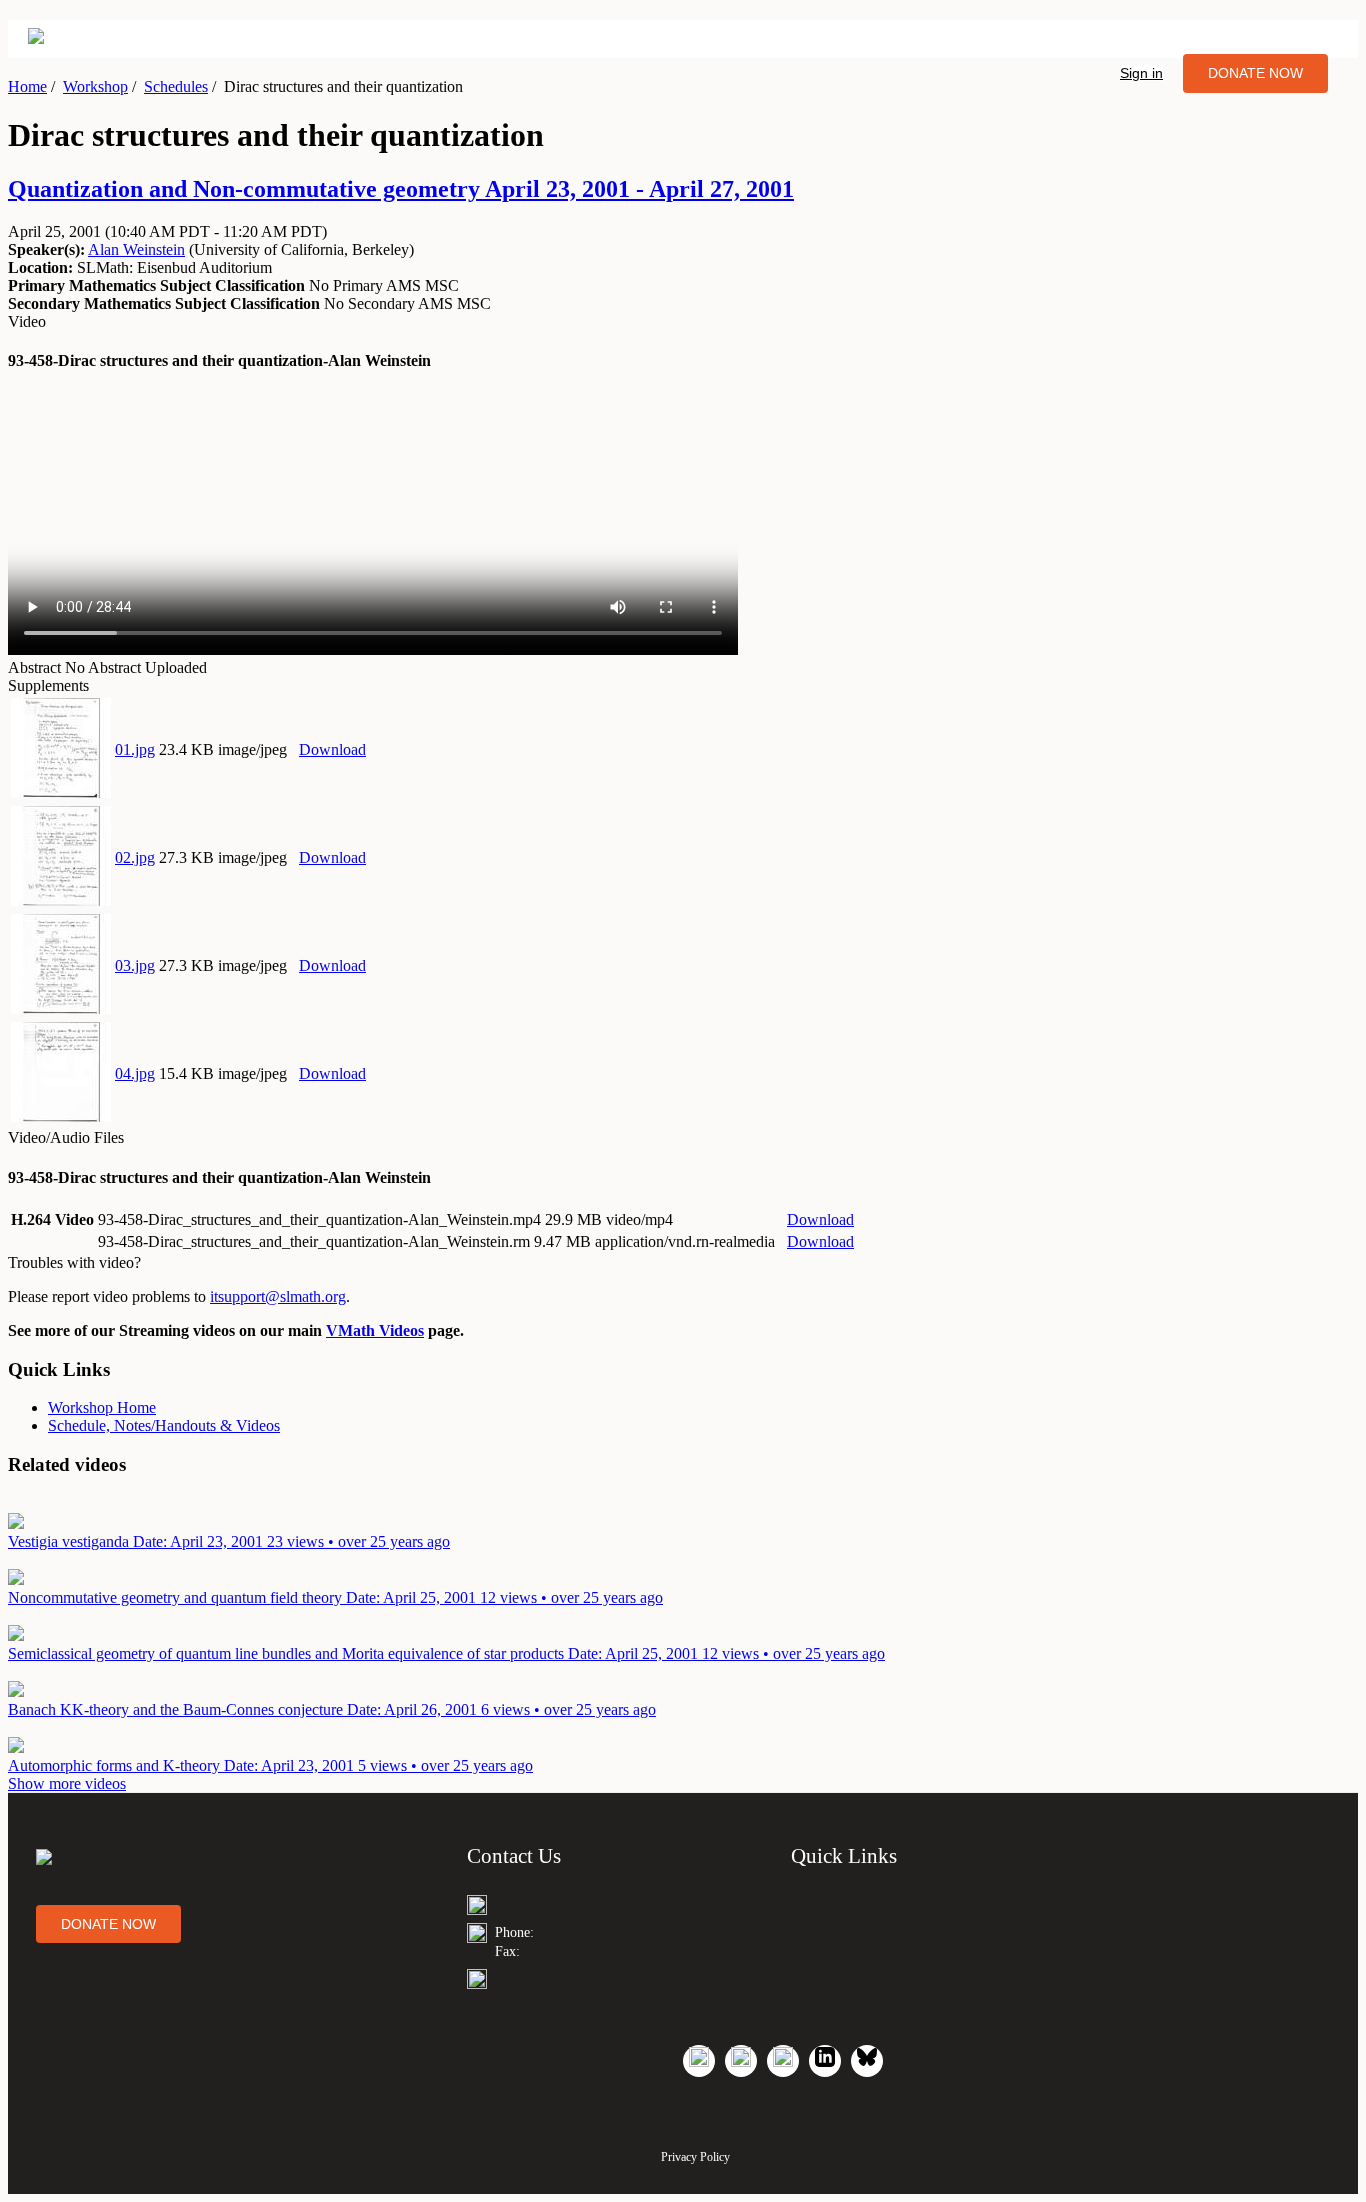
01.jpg (135, 749)
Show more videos (67, 1783)
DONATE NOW (1255, 73)
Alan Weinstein (136, 249)
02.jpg (135, 857)
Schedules (176, 86)
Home (27, 86)
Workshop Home (102, 1407)
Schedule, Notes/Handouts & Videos (164, 1425)
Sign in (1141, 73)
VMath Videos (375, 1330)
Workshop (95, 86)
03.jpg (135, 965)
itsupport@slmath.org (278, 1296)
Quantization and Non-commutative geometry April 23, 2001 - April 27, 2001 (401, 189)
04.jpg (135, 1073)
